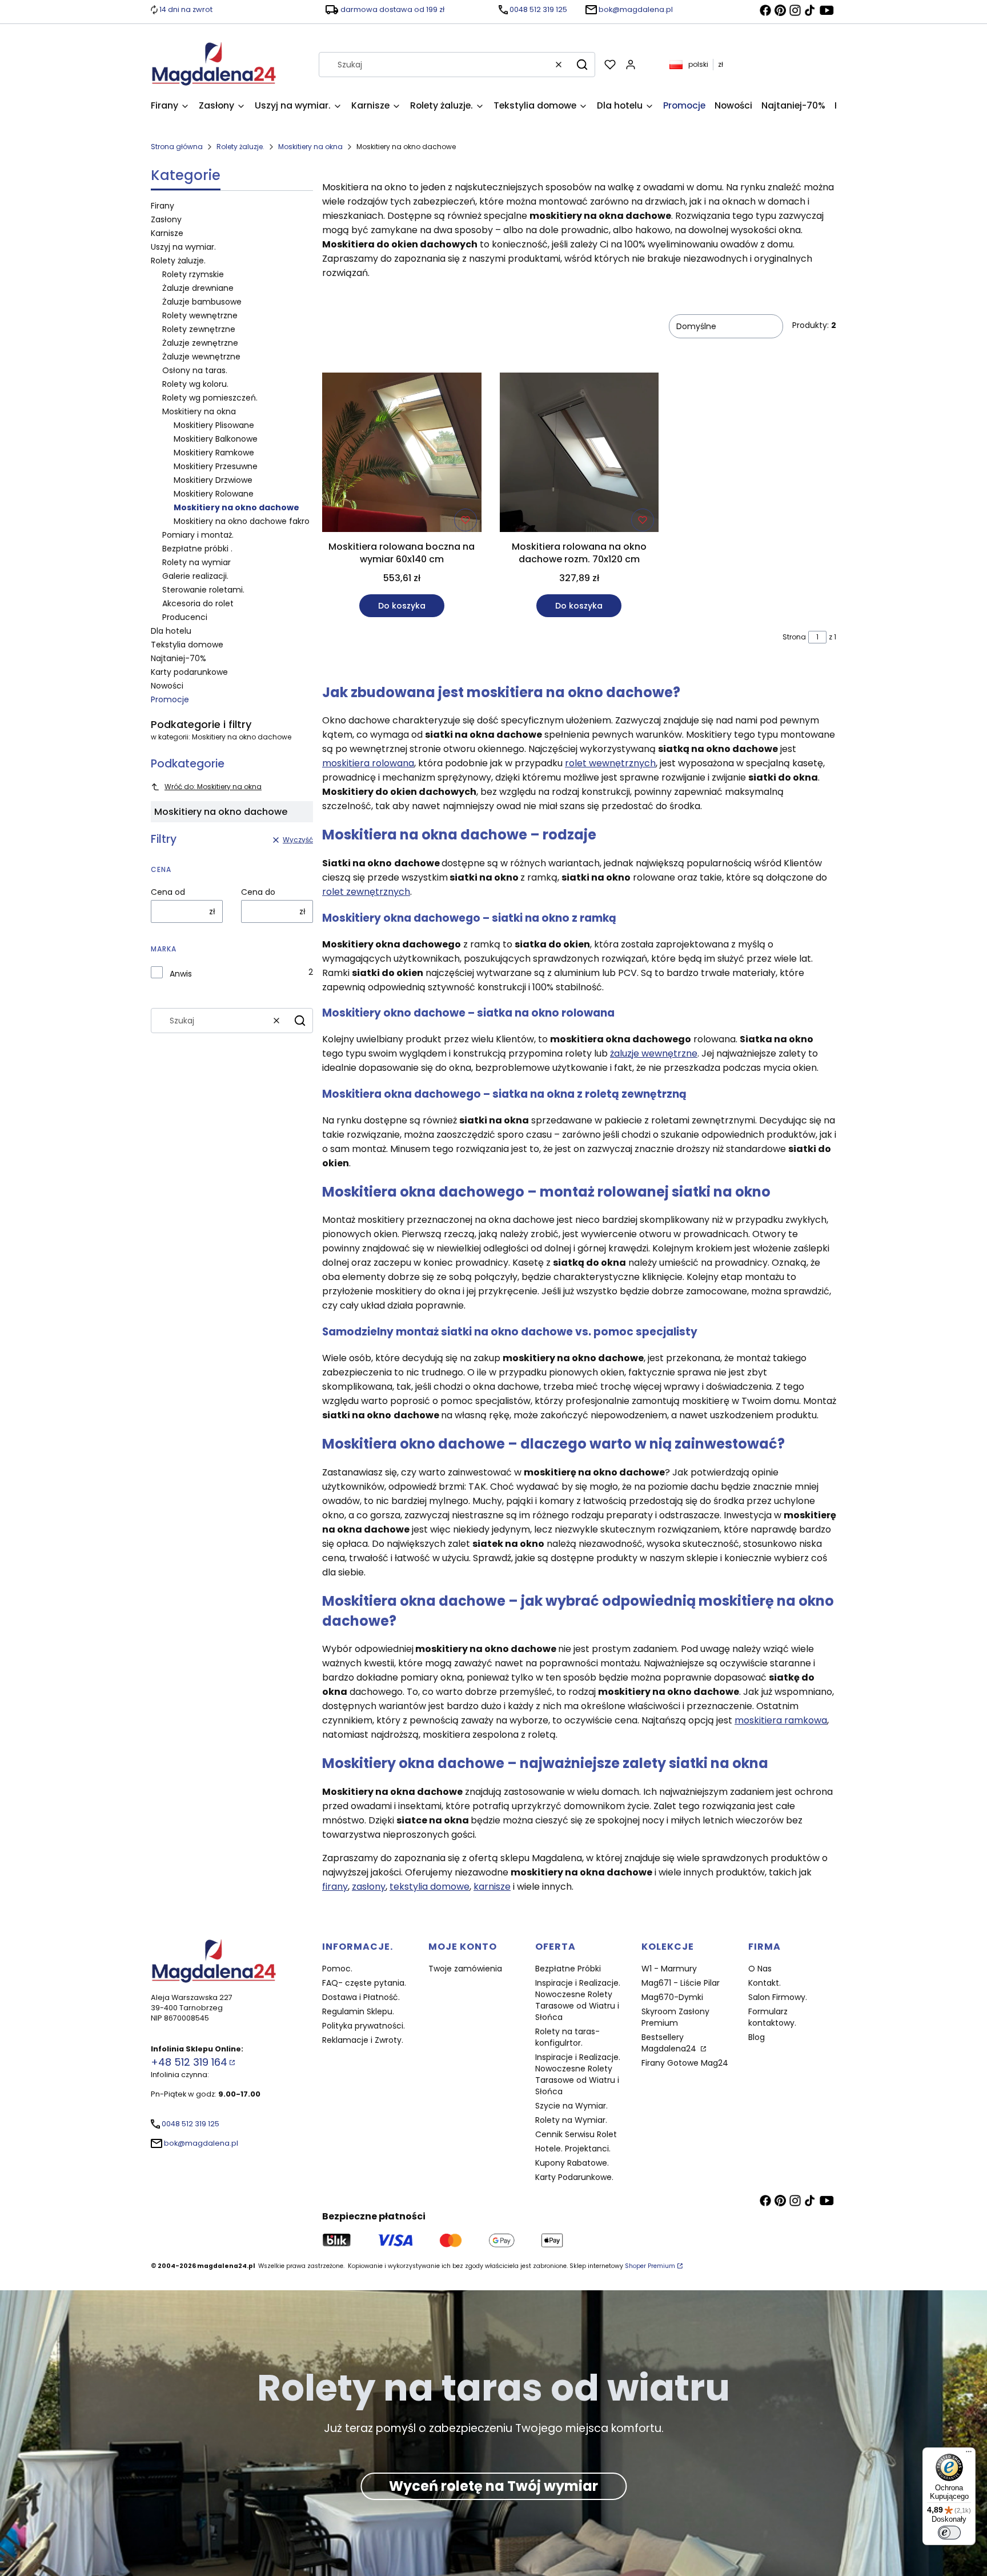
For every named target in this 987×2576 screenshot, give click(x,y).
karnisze (492, 1887)
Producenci (185, 617)
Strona (794, 637)
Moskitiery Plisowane (214, 425)
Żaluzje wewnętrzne (201, 357)
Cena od (168, 892)
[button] (582, 65)
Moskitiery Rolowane (214, 494)
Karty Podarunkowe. (574, 2177)
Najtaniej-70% (178, 658)
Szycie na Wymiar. (571, 2106)
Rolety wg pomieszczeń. (210, 398)
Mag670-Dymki (672, 1997)
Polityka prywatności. (364, 2026)
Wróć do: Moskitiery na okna (213, 787)
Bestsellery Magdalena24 (670, 2043)
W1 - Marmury (669, 1969)
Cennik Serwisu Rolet (576, 2134)
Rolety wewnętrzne (200, 315)
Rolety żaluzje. (240, 147)
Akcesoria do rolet (198, 603)
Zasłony (166, 219)
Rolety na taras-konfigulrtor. (567, 2037)
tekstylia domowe (430, 1887)
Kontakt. (765, 1983)
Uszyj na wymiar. (183, 247)
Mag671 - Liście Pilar (681, 1983)
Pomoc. (337, 1969)
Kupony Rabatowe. (572, 2163)
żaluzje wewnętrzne (654, 1053)
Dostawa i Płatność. (361, 1997)
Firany (163, 206)
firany (335, 1887)
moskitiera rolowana (368, 763)
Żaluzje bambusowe (202, 302)
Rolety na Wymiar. (571, 2120)
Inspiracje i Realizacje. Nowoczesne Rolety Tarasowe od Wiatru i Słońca (578, 2000)
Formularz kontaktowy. (772, 2017)
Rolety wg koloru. (195, 384)
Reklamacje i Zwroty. (363, 2040)
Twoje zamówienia (465, 1969)
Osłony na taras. (195, 370)
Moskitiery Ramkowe (214, 453)
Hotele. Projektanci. (573, 2149)
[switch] (949, 2533)
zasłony (369, 1887)
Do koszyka (402, 606)
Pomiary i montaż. (198, 535)
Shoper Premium (650, 2266)
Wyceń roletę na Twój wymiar (493, 2486)
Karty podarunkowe (189, 672)
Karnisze (167, 233)
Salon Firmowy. (778, 1997)
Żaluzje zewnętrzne (200, 343)
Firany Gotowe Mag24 (685, 2063)
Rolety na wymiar (196, 562)
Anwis (181, 974)
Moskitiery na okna (310, 147)
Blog (757, 2037)
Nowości (167, 686)
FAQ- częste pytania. (364, 1983)
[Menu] (969, 2454)
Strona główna (177, 147)
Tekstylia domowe (187, 645)
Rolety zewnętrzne (199, 329)
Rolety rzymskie (193, 274)
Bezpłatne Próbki (568, 1969)
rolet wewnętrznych (610, 763)
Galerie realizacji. (195, 576)
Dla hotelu (171, 631)
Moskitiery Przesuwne (216, 466)
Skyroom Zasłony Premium (675, 2017)
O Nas (760, 1969)
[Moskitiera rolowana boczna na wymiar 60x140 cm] (402, 454)
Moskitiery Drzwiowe (213, 480)
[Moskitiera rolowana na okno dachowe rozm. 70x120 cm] (579, 454)
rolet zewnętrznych (366, 892)
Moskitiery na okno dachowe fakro (242, 521)
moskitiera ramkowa (781, 1720)
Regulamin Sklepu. (358, 2011)
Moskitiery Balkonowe (216, 439)
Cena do (258, 892)
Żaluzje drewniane (198, 288)
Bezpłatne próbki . (197, 549)
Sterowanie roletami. (203, 590)
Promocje (170, 699)
